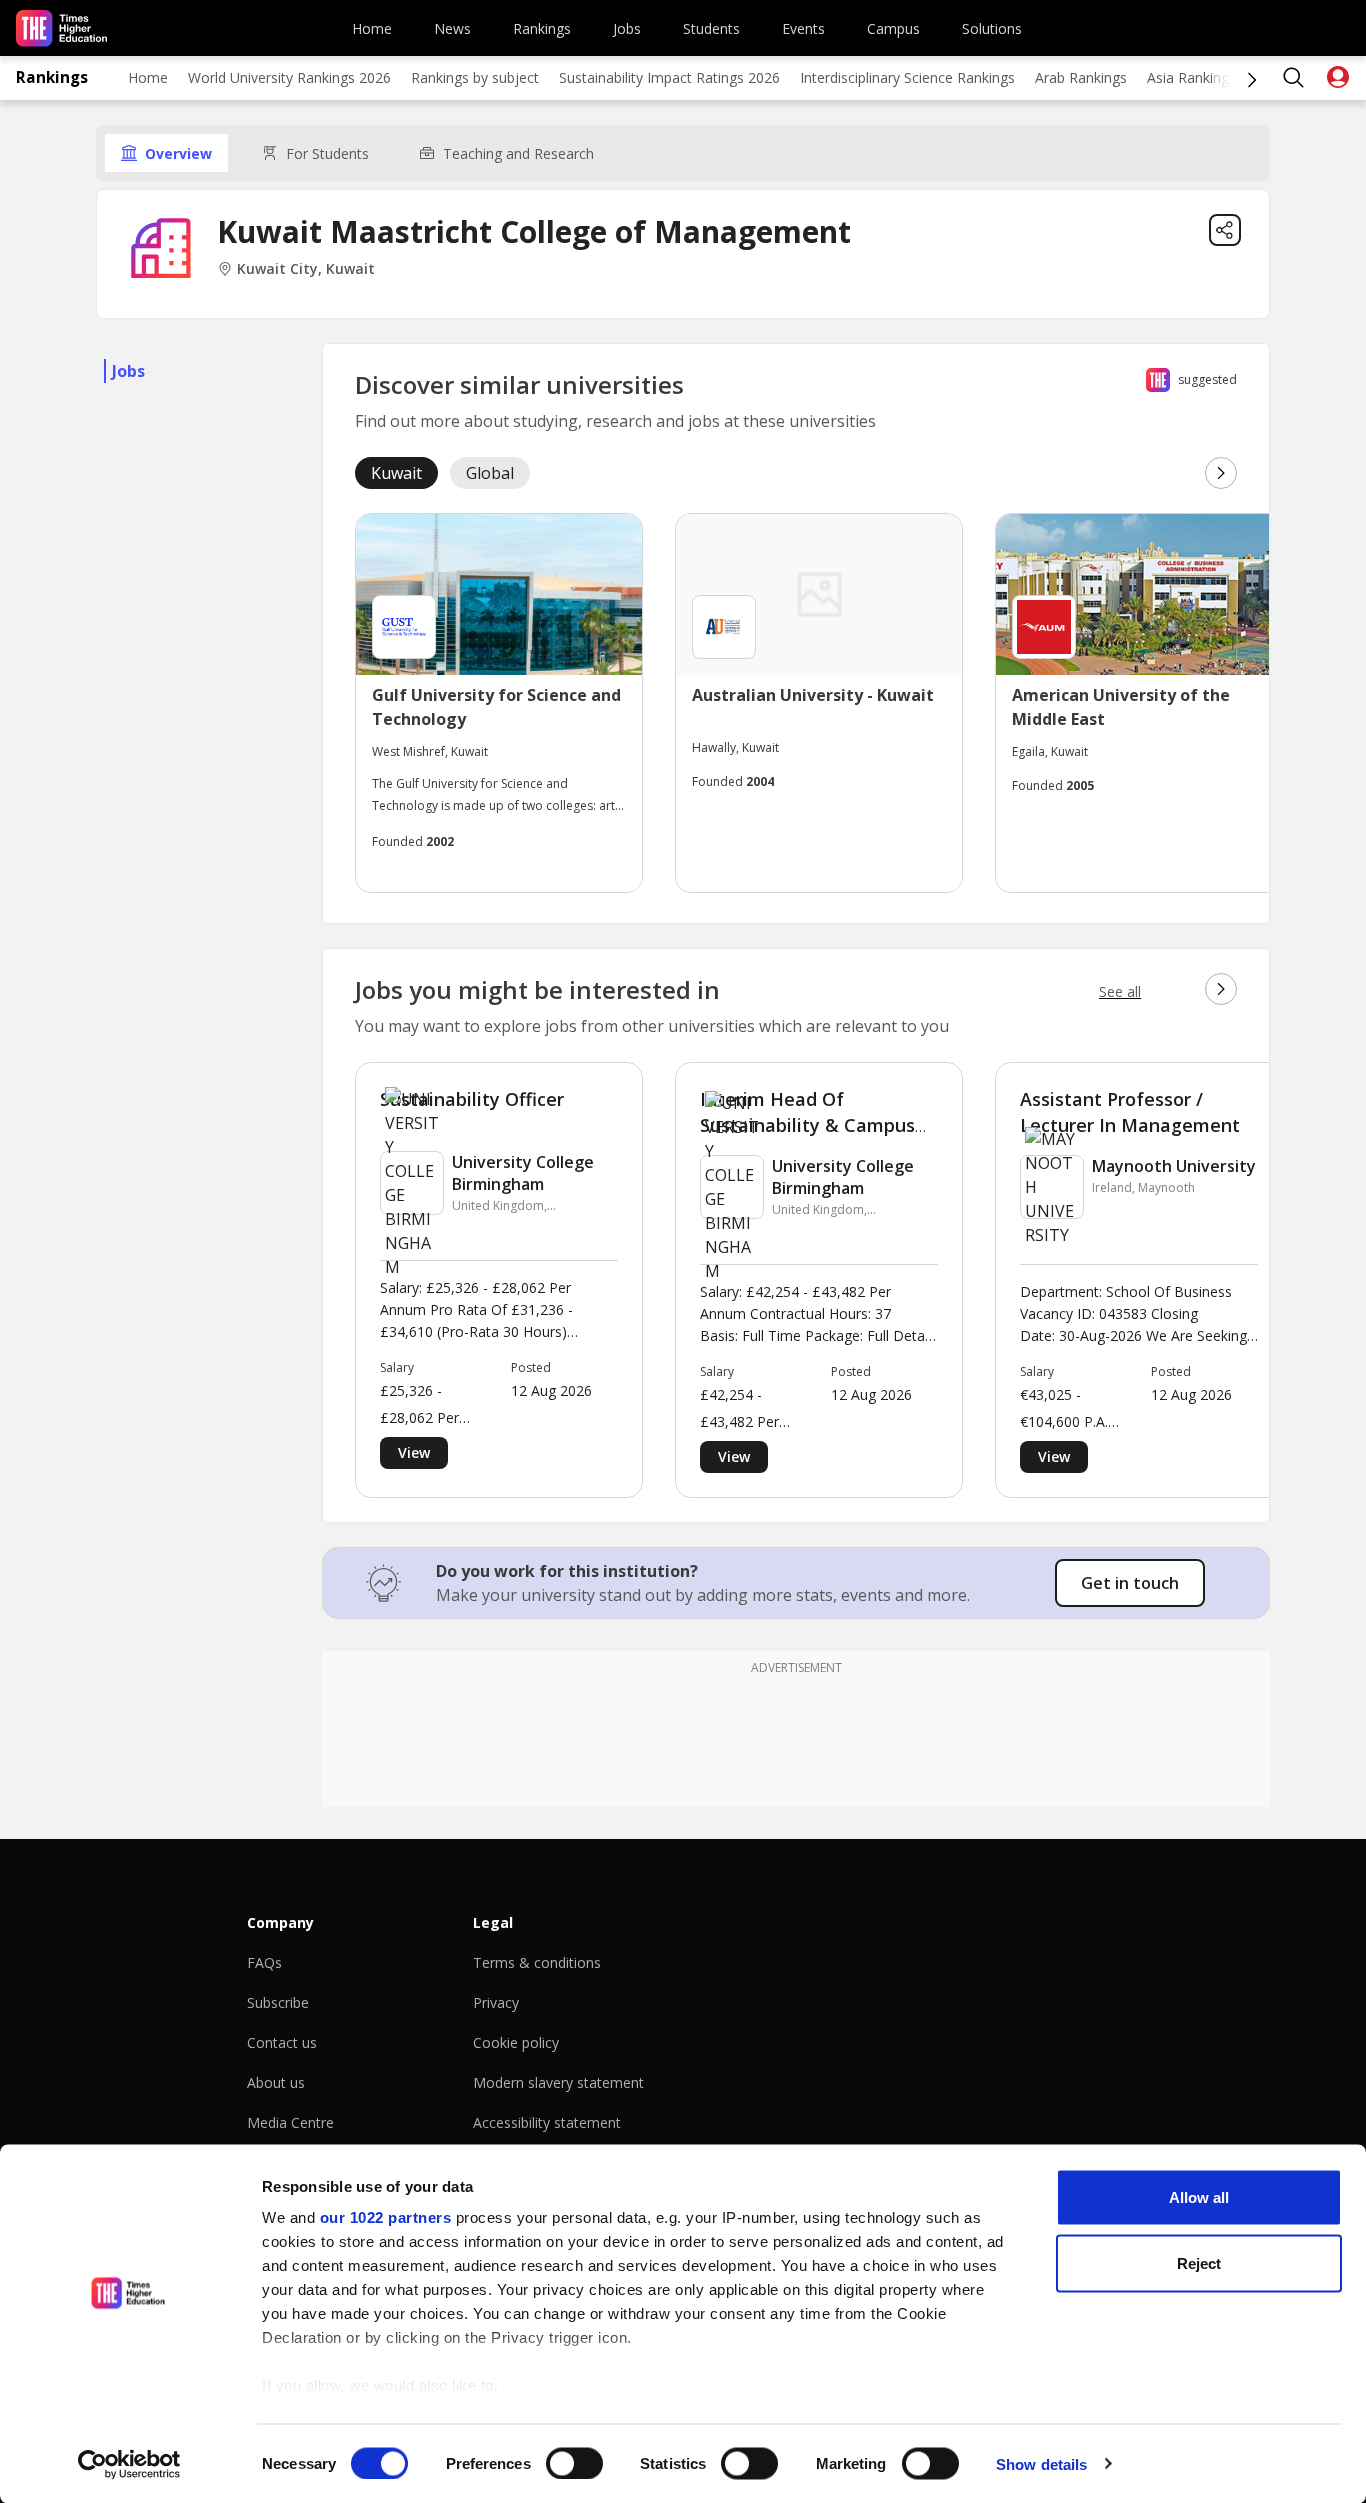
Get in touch (1130, 1583)
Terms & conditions (537, 1962)
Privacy (496, 2002)
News (452, 28)
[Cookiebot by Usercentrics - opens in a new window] (129, 2464)
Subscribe (278, 2002)
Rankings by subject (475, 77)
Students (711, 28)
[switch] (574, 2463)
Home (372, 28)
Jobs (627, 28)
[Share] (1225, 230)
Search (1294, 78)
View (414, 1452)
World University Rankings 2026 (289, 77)
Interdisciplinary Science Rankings (907, 77)
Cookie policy (516, 2042)
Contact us (282, 2042)
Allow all (1199, 2197)
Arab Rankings (1081, 77)
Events (803, 28)
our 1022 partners (386, 2217)
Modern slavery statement (558, 2082)
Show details (1041, 2463)
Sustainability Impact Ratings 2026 (669, 77)
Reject (1199, 2262)
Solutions (992, 28)
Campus (893, 28)
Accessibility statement (547, 2122)
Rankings (542, 28)
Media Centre (290, 2122)
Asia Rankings (1191, 77)
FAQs (264, 1962)
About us (276, 2082)
